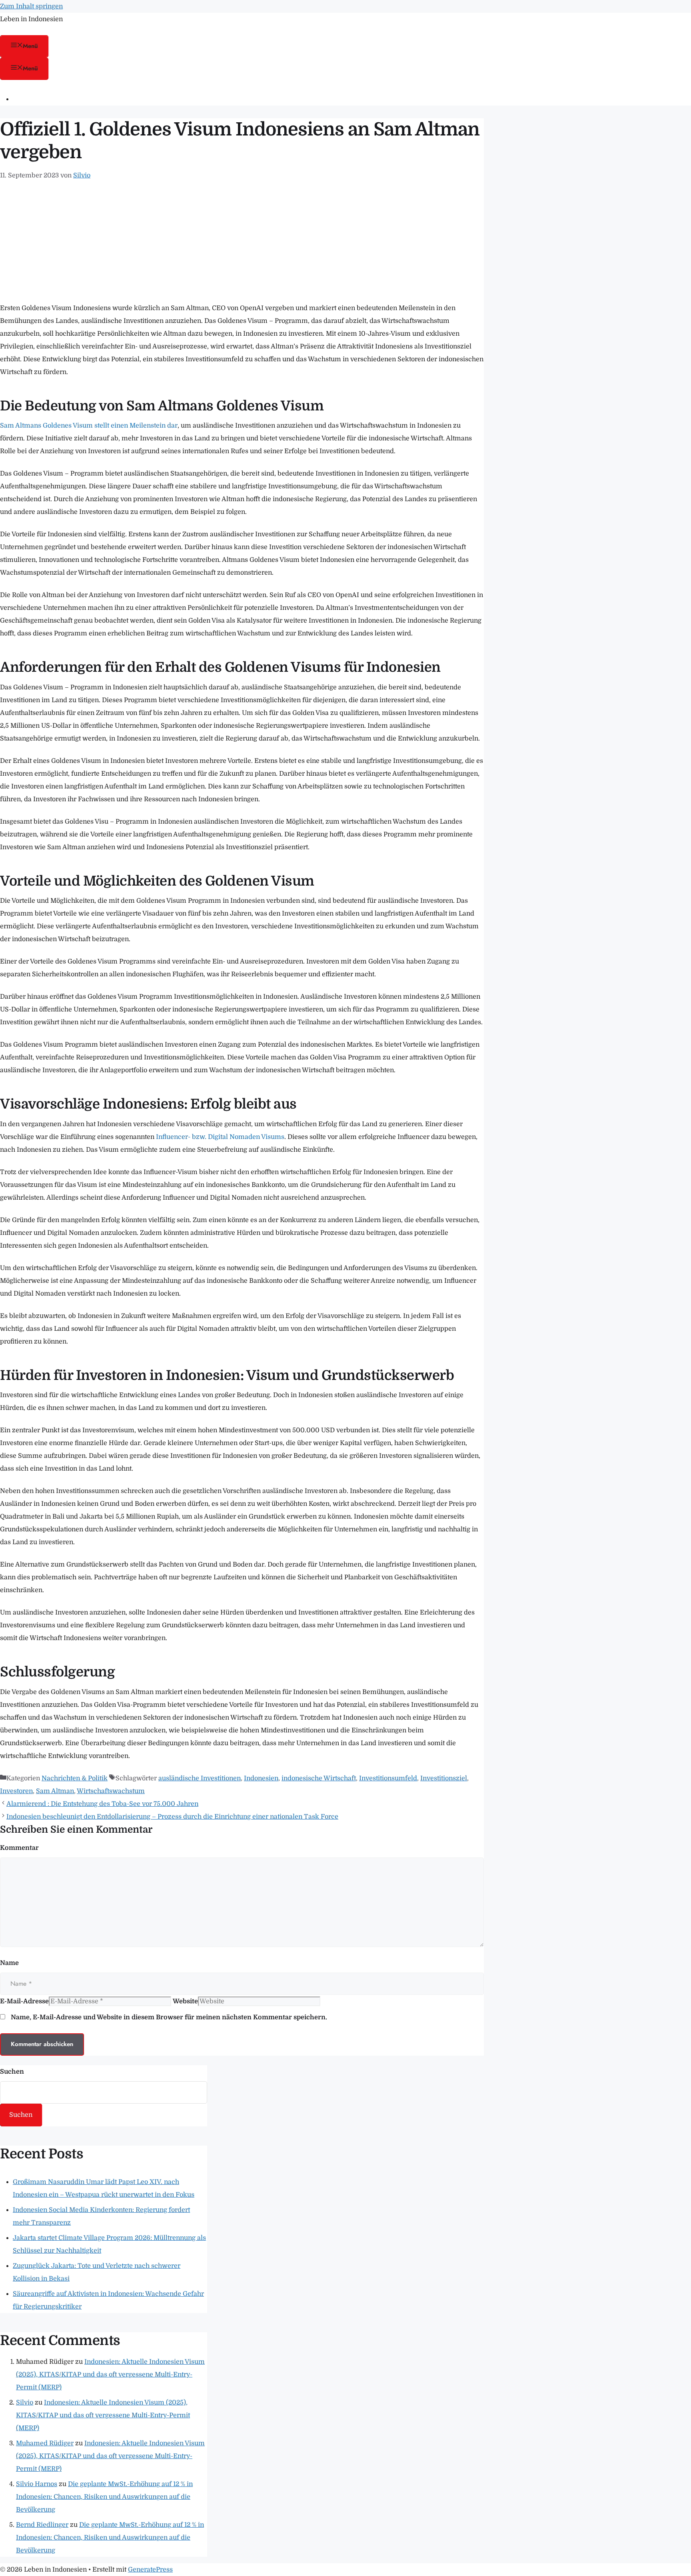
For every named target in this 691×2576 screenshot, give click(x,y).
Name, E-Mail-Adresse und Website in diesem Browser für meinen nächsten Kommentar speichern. (169, 2017)
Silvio (25, 2403)
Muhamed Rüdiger (45, 2443)
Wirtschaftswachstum (111, 1791)
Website (185, 2001)
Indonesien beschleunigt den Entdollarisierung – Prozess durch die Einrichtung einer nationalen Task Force (172, 1817)
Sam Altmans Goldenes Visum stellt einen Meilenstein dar (89, 426)
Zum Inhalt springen (31, 6)
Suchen (12, 2072)
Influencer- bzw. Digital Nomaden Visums (220, 1137)
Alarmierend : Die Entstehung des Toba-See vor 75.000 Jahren (102, 1804)
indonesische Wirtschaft (319, 1778)
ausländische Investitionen (200, 1778)
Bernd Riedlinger (42, 2525)
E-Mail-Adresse (24, 2001)
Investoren (16, 1791)
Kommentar (19, 1848)
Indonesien (261, 1778)
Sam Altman (55, 1791)
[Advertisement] (242, 242)
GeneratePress (150, 2570)
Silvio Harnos (37, 2484)
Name (9, 1963)
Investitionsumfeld (388, 1778)
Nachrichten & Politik (75, 1778)
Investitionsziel (444, 1778)
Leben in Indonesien (31, 19)
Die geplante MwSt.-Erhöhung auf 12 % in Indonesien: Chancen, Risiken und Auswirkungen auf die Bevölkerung (104, 2497)
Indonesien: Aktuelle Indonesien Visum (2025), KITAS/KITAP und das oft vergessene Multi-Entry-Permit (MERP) (110, 2375)
